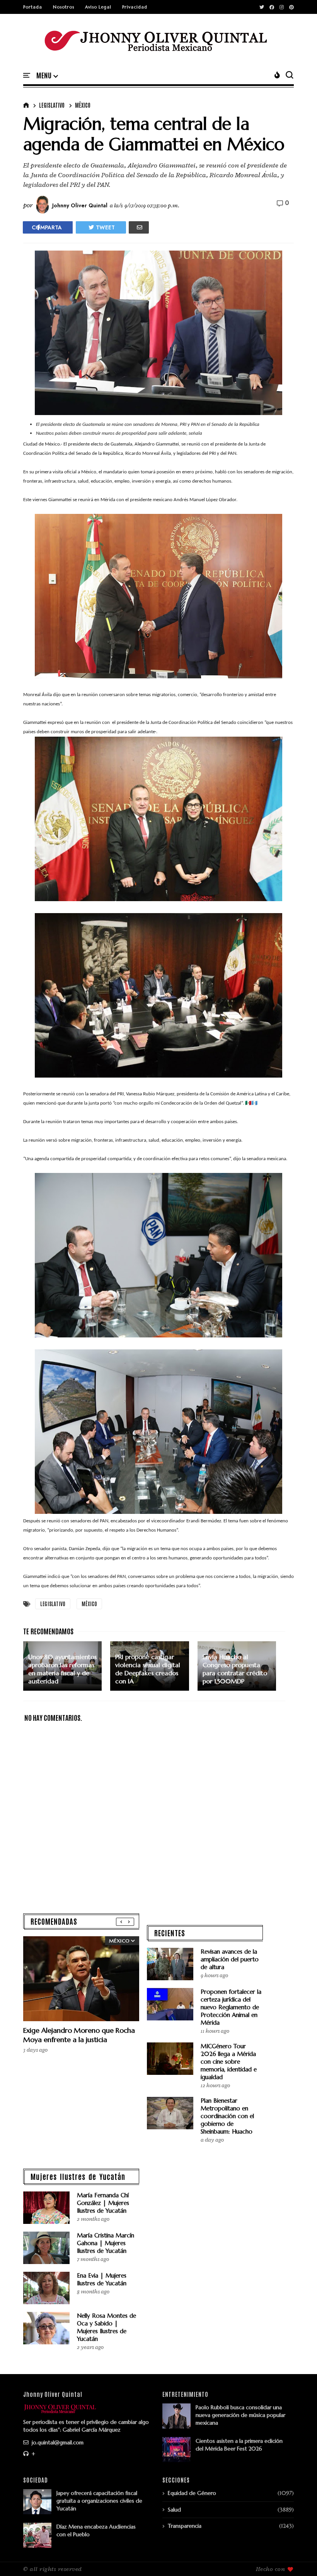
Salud (174, 2510)
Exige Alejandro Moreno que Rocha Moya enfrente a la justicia (79, 2035)
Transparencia (185, 2526)
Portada (33, 7)
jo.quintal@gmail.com (57, 2442)
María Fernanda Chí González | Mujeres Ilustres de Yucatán (103, 2203)
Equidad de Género (192, 2493)
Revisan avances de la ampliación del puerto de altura (230, 1959)
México (83, 105)
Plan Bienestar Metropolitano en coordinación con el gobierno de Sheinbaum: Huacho (227, 2116)
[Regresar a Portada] (298, 2557)
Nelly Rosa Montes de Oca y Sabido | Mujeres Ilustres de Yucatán (107, 2327)
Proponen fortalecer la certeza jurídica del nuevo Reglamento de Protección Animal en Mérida (231, 2007)
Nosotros (64, 7)
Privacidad (135, 7)
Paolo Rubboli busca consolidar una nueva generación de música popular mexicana (240, 2415)
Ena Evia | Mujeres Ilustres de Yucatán (102, 2279)
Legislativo (52, 105)
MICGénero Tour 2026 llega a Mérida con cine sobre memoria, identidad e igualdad (229, 2062)
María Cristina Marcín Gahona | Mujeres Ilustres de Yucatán (106, 2243)
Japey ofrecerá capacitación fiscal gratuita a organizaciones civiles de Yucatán (99, 2501)
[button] (47, 76)
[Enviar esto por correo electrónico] (139, 227)
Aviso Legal (98, 7)
